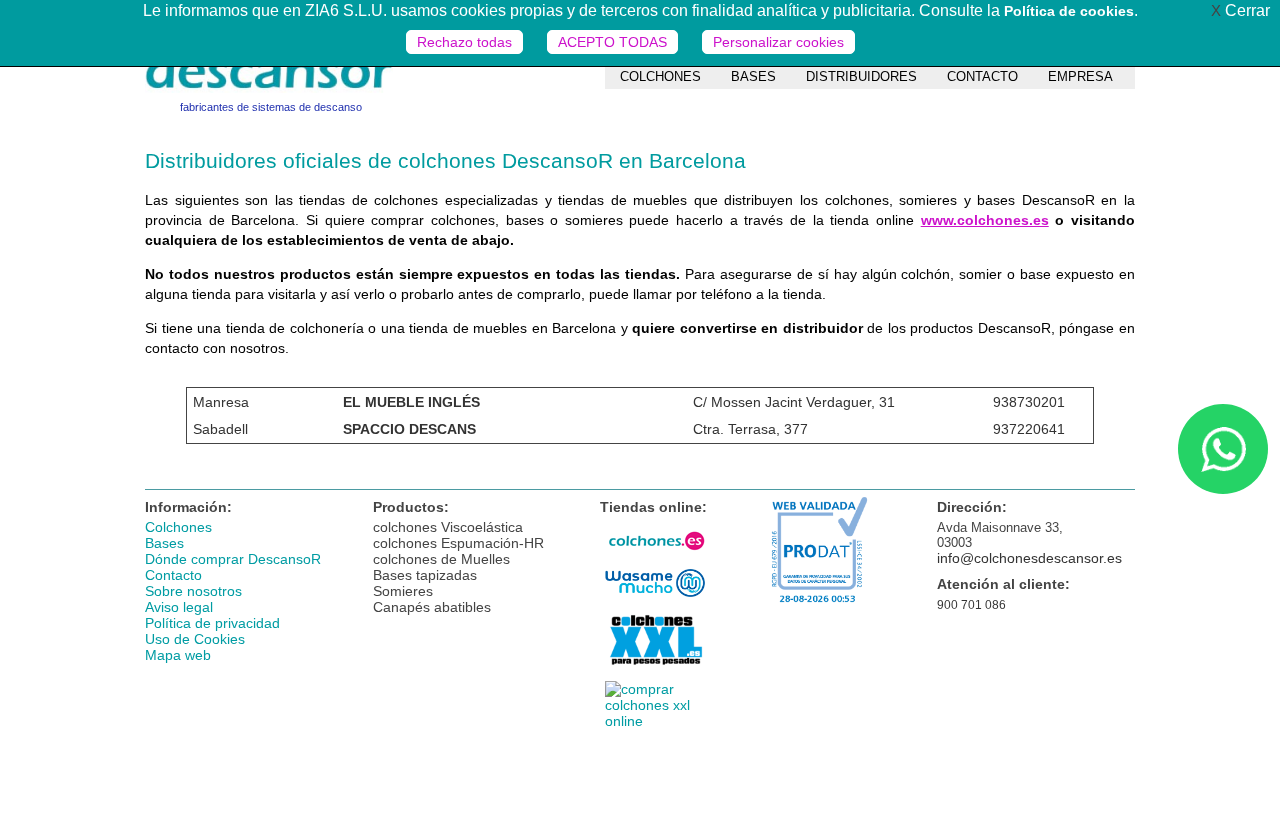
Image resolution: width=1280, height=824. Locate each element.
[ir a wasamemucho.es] (655, 597)
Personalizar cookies (778, 42)
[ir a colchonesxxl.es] (655, 668)
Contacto (173, 575)
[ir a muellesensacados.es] (655, 721)
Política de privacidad (212, 623)
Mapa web (178, 655)
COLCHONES (660, 76)
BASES (753, 76)
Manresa (221, 402)
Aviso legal (179, 607)
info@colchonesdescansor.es (1029, 558)
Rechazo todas (464, 42)
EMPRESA (1080, 76)
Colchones (178, 527)
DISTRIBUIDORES (861, 76)
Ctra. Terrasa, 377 (750, 429)
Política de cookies (1069, 11)
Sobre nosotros (193, 591)
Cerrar (1240, 10)
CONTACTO (982, 76)
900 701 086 (971, 605)
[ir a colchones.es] (655, 556)
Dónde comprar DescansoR (233, 559)
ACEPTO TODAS (612, 42)
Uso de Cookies (195, 639)
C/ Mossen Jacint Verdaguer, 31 (794, 402)
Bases (164, 543)
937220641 (1029, 429)
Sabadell (220, 429)
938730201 (1029, 402)
